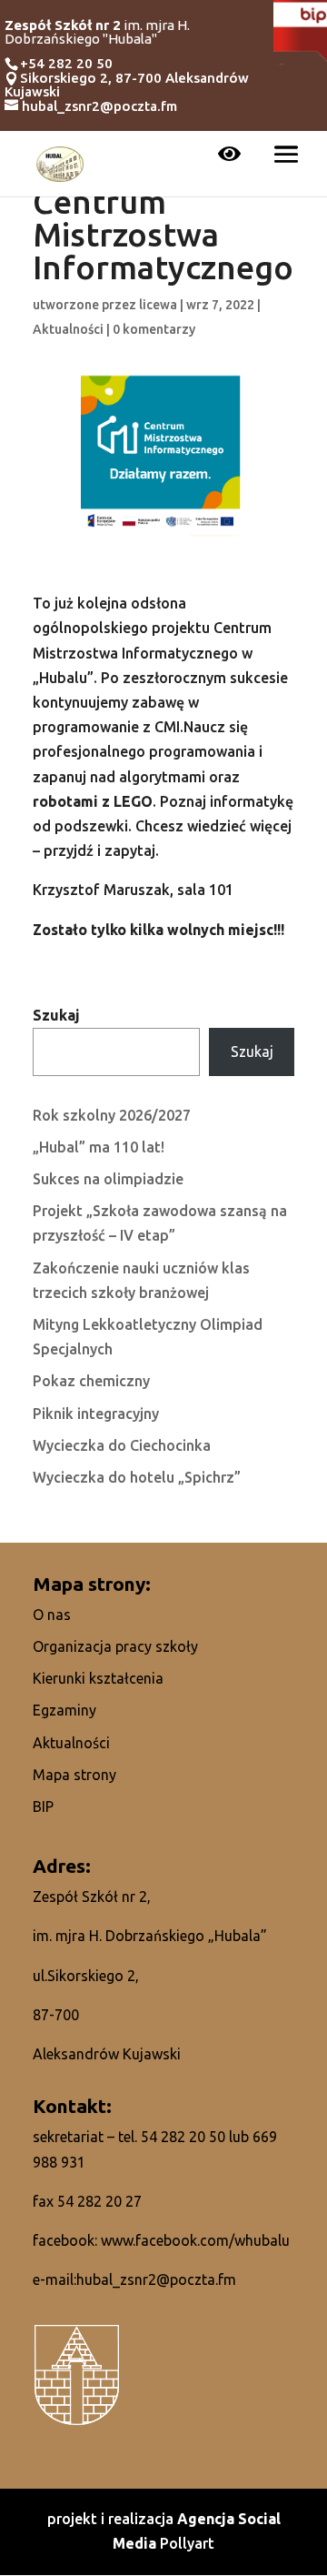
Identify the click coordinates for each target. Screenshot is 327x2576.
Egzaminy (64, 1710)
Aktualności (68, 329)
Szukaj (56, 1015)
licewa (158, 305)
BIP (43, 1806)
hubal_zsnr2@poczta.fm (156, 2279)
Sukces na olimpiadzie (108, 1179)
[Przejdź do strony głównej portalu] (60, 162)
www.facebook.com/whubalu (195, 2240)
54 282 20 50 (183, 2137)
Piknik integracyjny (96, 1414)
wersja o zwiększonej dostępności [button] (229, 156)
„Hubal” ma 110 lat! (99, 1147)
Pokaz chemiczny (91, 1381)
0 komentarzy (154, 329)
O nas (52, 1615)
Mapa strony (74, 1775)
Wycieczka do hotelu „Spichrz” (137, 1477)
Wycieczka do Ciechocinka (122, 1445)
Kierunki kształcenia (98, 1678)
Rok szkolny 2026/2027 (112, 1115)
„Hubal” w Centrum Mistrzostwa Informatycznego (163, 219)
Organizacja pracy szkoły (115, 1646)
